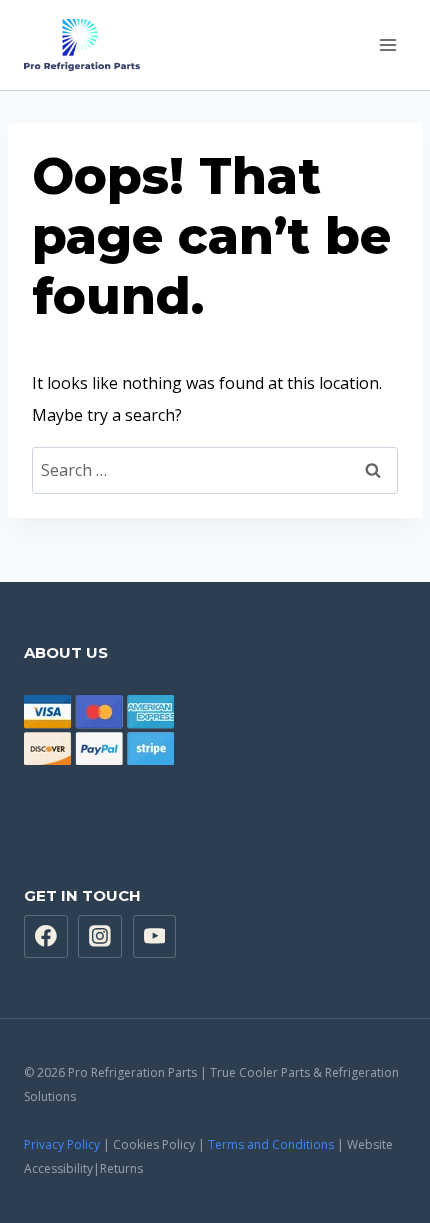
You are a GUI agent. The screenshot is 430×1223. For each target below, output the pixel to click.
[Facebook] (46, 937)
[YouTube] (155, 937)
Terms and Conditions (271, 1144)
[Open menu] (387, 44)
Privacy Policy (62, 1144)
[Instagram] (100, 937)
